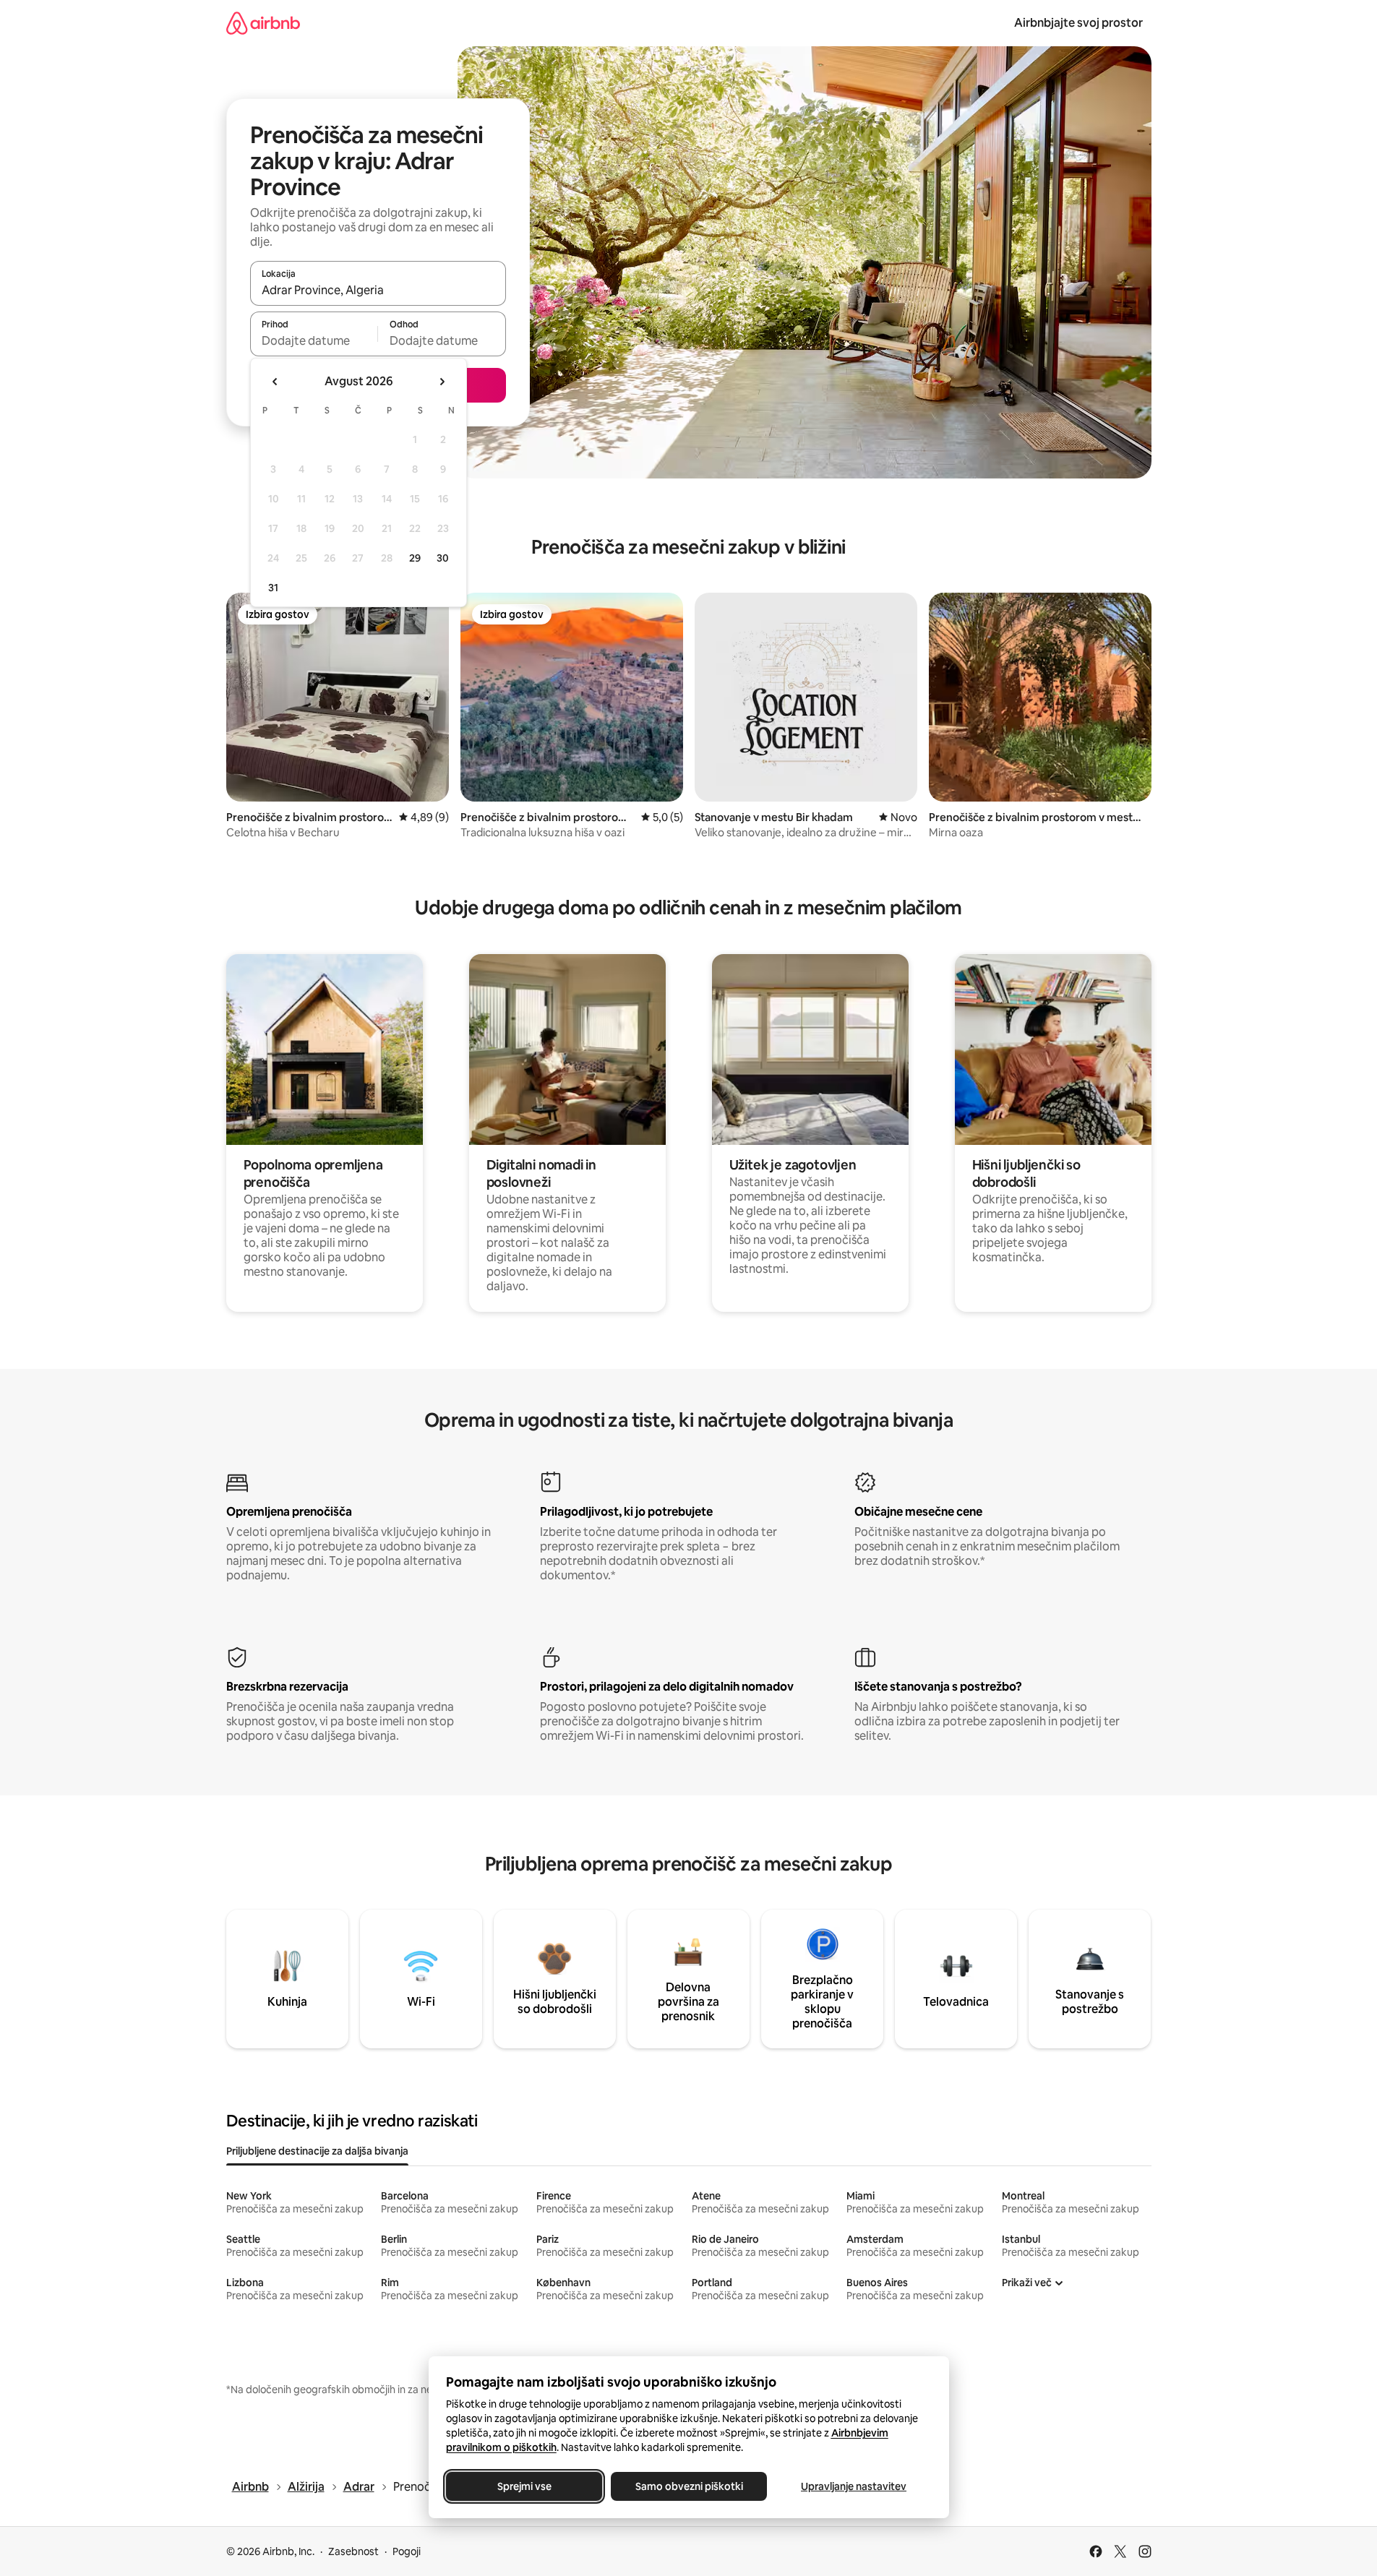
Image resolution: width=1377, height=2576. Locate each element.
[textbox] (314, 340)
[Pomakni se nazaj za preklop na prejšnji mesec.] (275, 382)
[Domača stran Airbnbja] (263, 23)
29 (415, 558)
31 (273, 588)
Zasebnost (353, 2551)
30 (443, 558)
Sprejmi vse (524, 2486)
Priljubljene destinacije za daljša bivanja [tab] (317, 2151)
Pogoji (407, 2551)
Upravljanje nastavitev (854, 2486)
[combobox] (378, 290)
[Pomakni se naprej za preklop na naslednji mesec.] (442, 382)
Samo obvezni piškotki (688, 2486)
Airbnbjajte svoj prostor (1078, 23)
